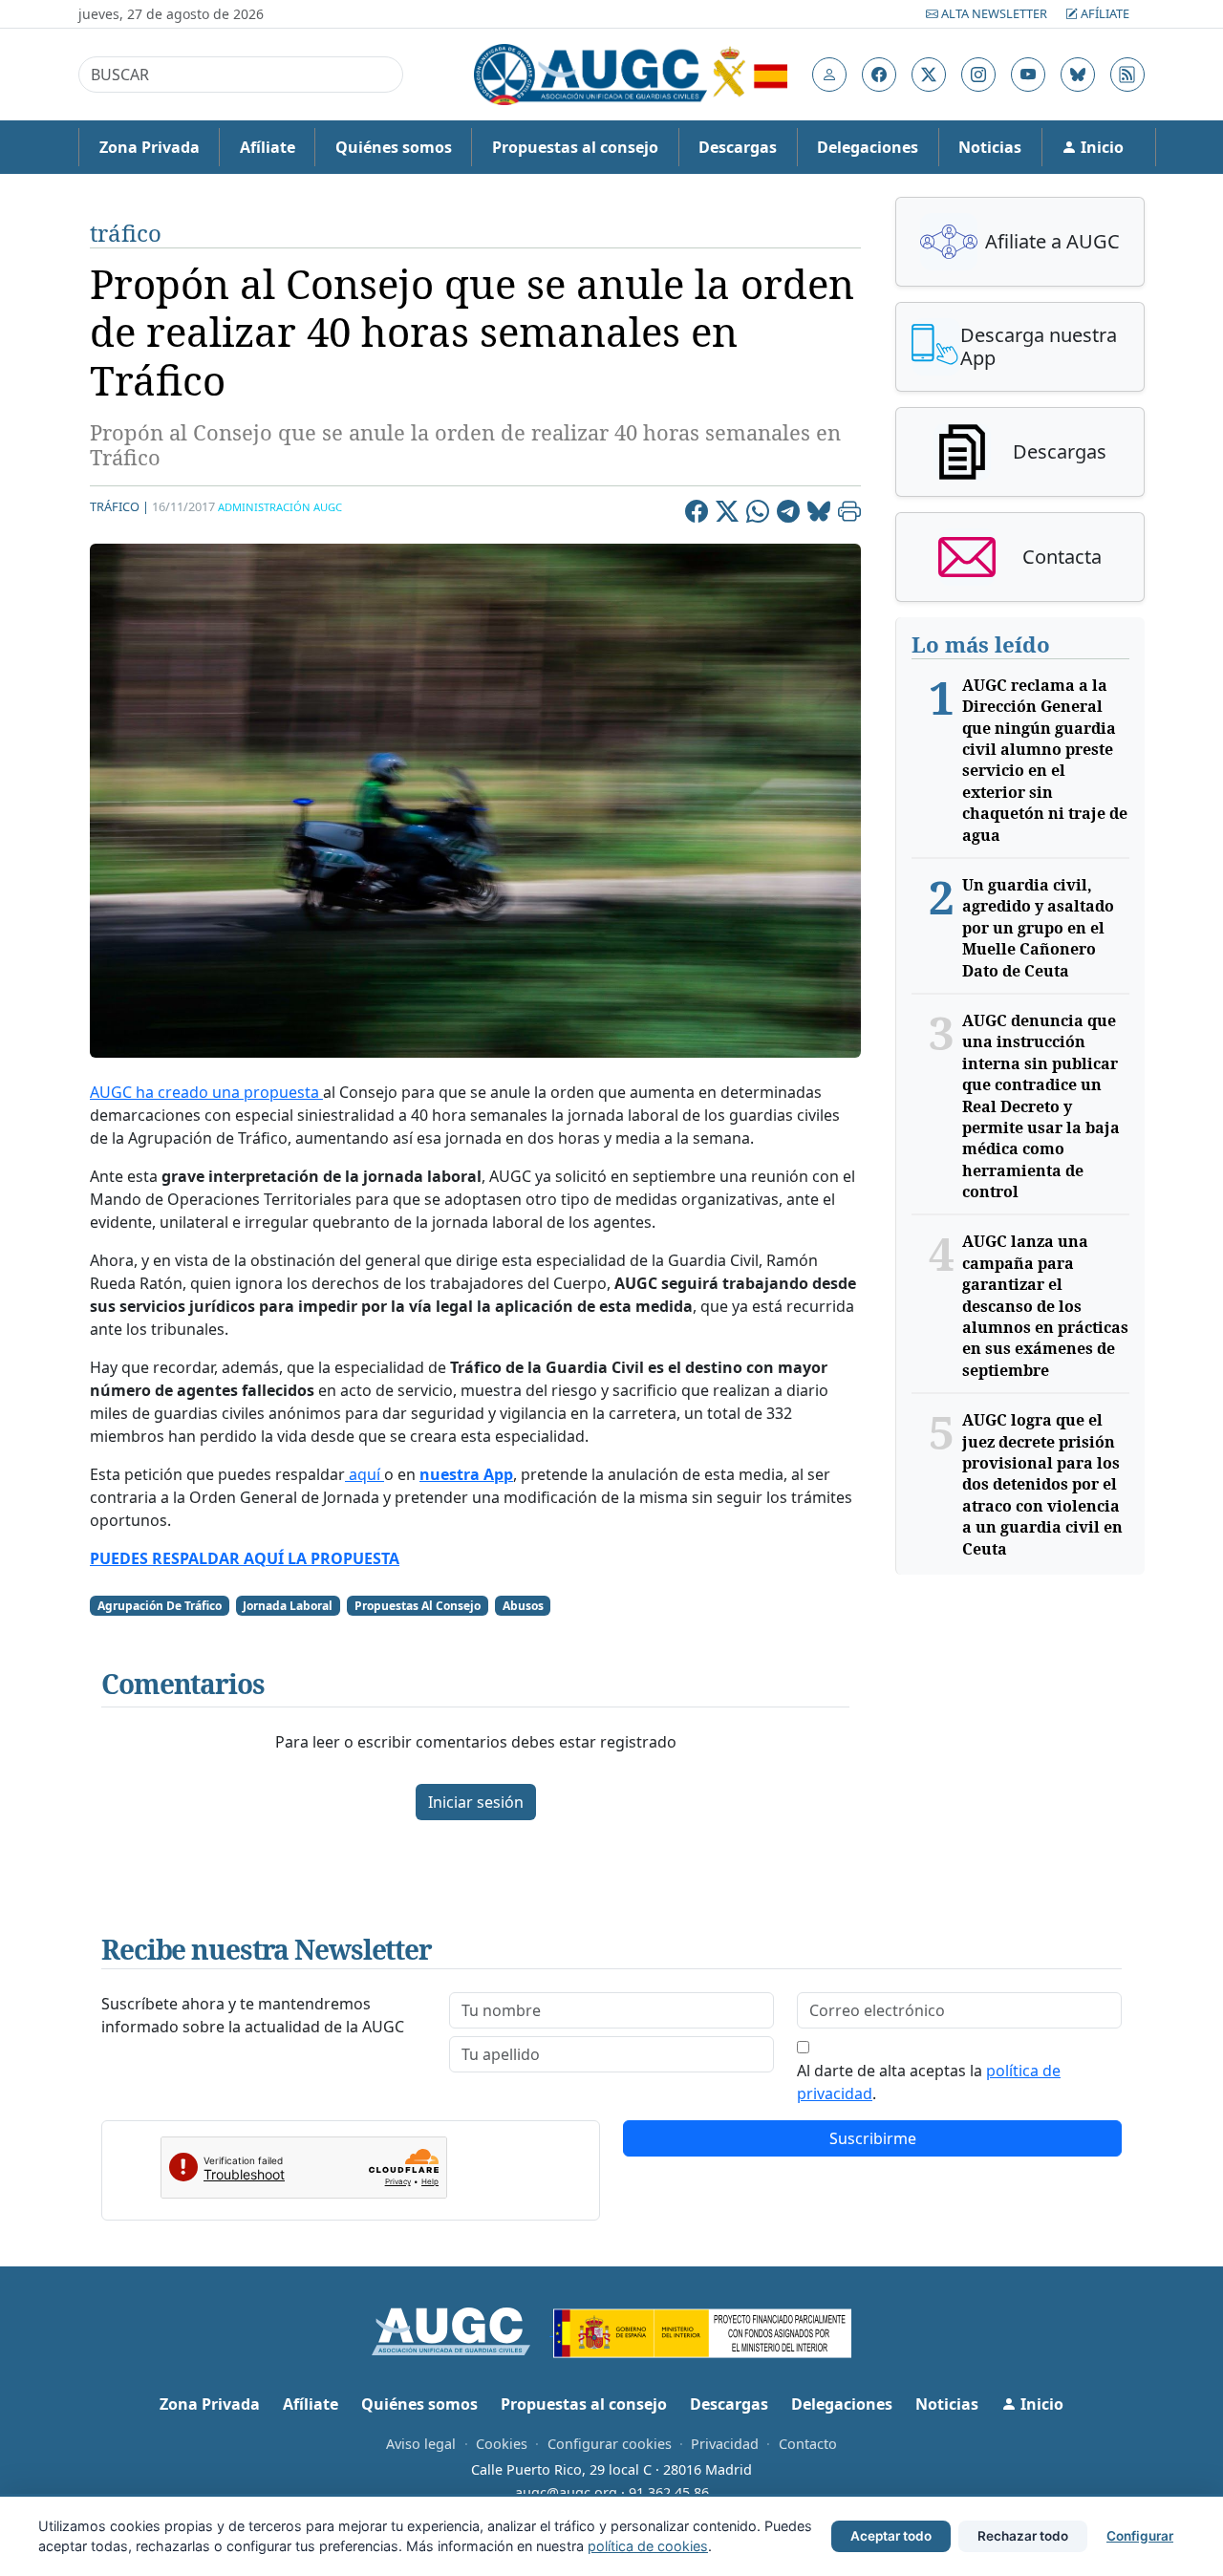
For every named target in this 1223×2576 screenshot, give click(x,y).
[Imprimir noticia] (849, 514)
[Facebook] (697, 514)
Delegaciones (868, 147)
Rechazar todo (1023, 2536)
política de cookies (648, 2546)
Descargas (738, 147)
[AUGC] (463, 2329)
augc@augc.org (566, 2492)
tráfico (126, 233)
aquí (365, 1474)
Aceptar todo (891, 2536)
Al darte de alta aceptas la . (929, 2082)
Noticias (990, 147)
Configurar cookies (610, 2444)
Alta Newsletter (994, 13)
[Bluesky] (819, 514)
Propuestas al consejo (575, 147)
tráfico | (119, 506)
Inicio (1100, 147)
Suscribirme (873, 2138)
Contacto (808, 2444)
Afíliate (1104, 13)
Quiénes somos (394, 147)
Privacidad (725, 2444)
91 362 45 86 (669, 2492)
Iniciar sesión (476, 1802)
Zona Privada (150, 147)
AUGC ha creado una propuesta (206, 1092)
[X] (727, 514)
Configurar (1140, 2536)
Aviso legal (421, 2444)
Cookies (502, 2444)
